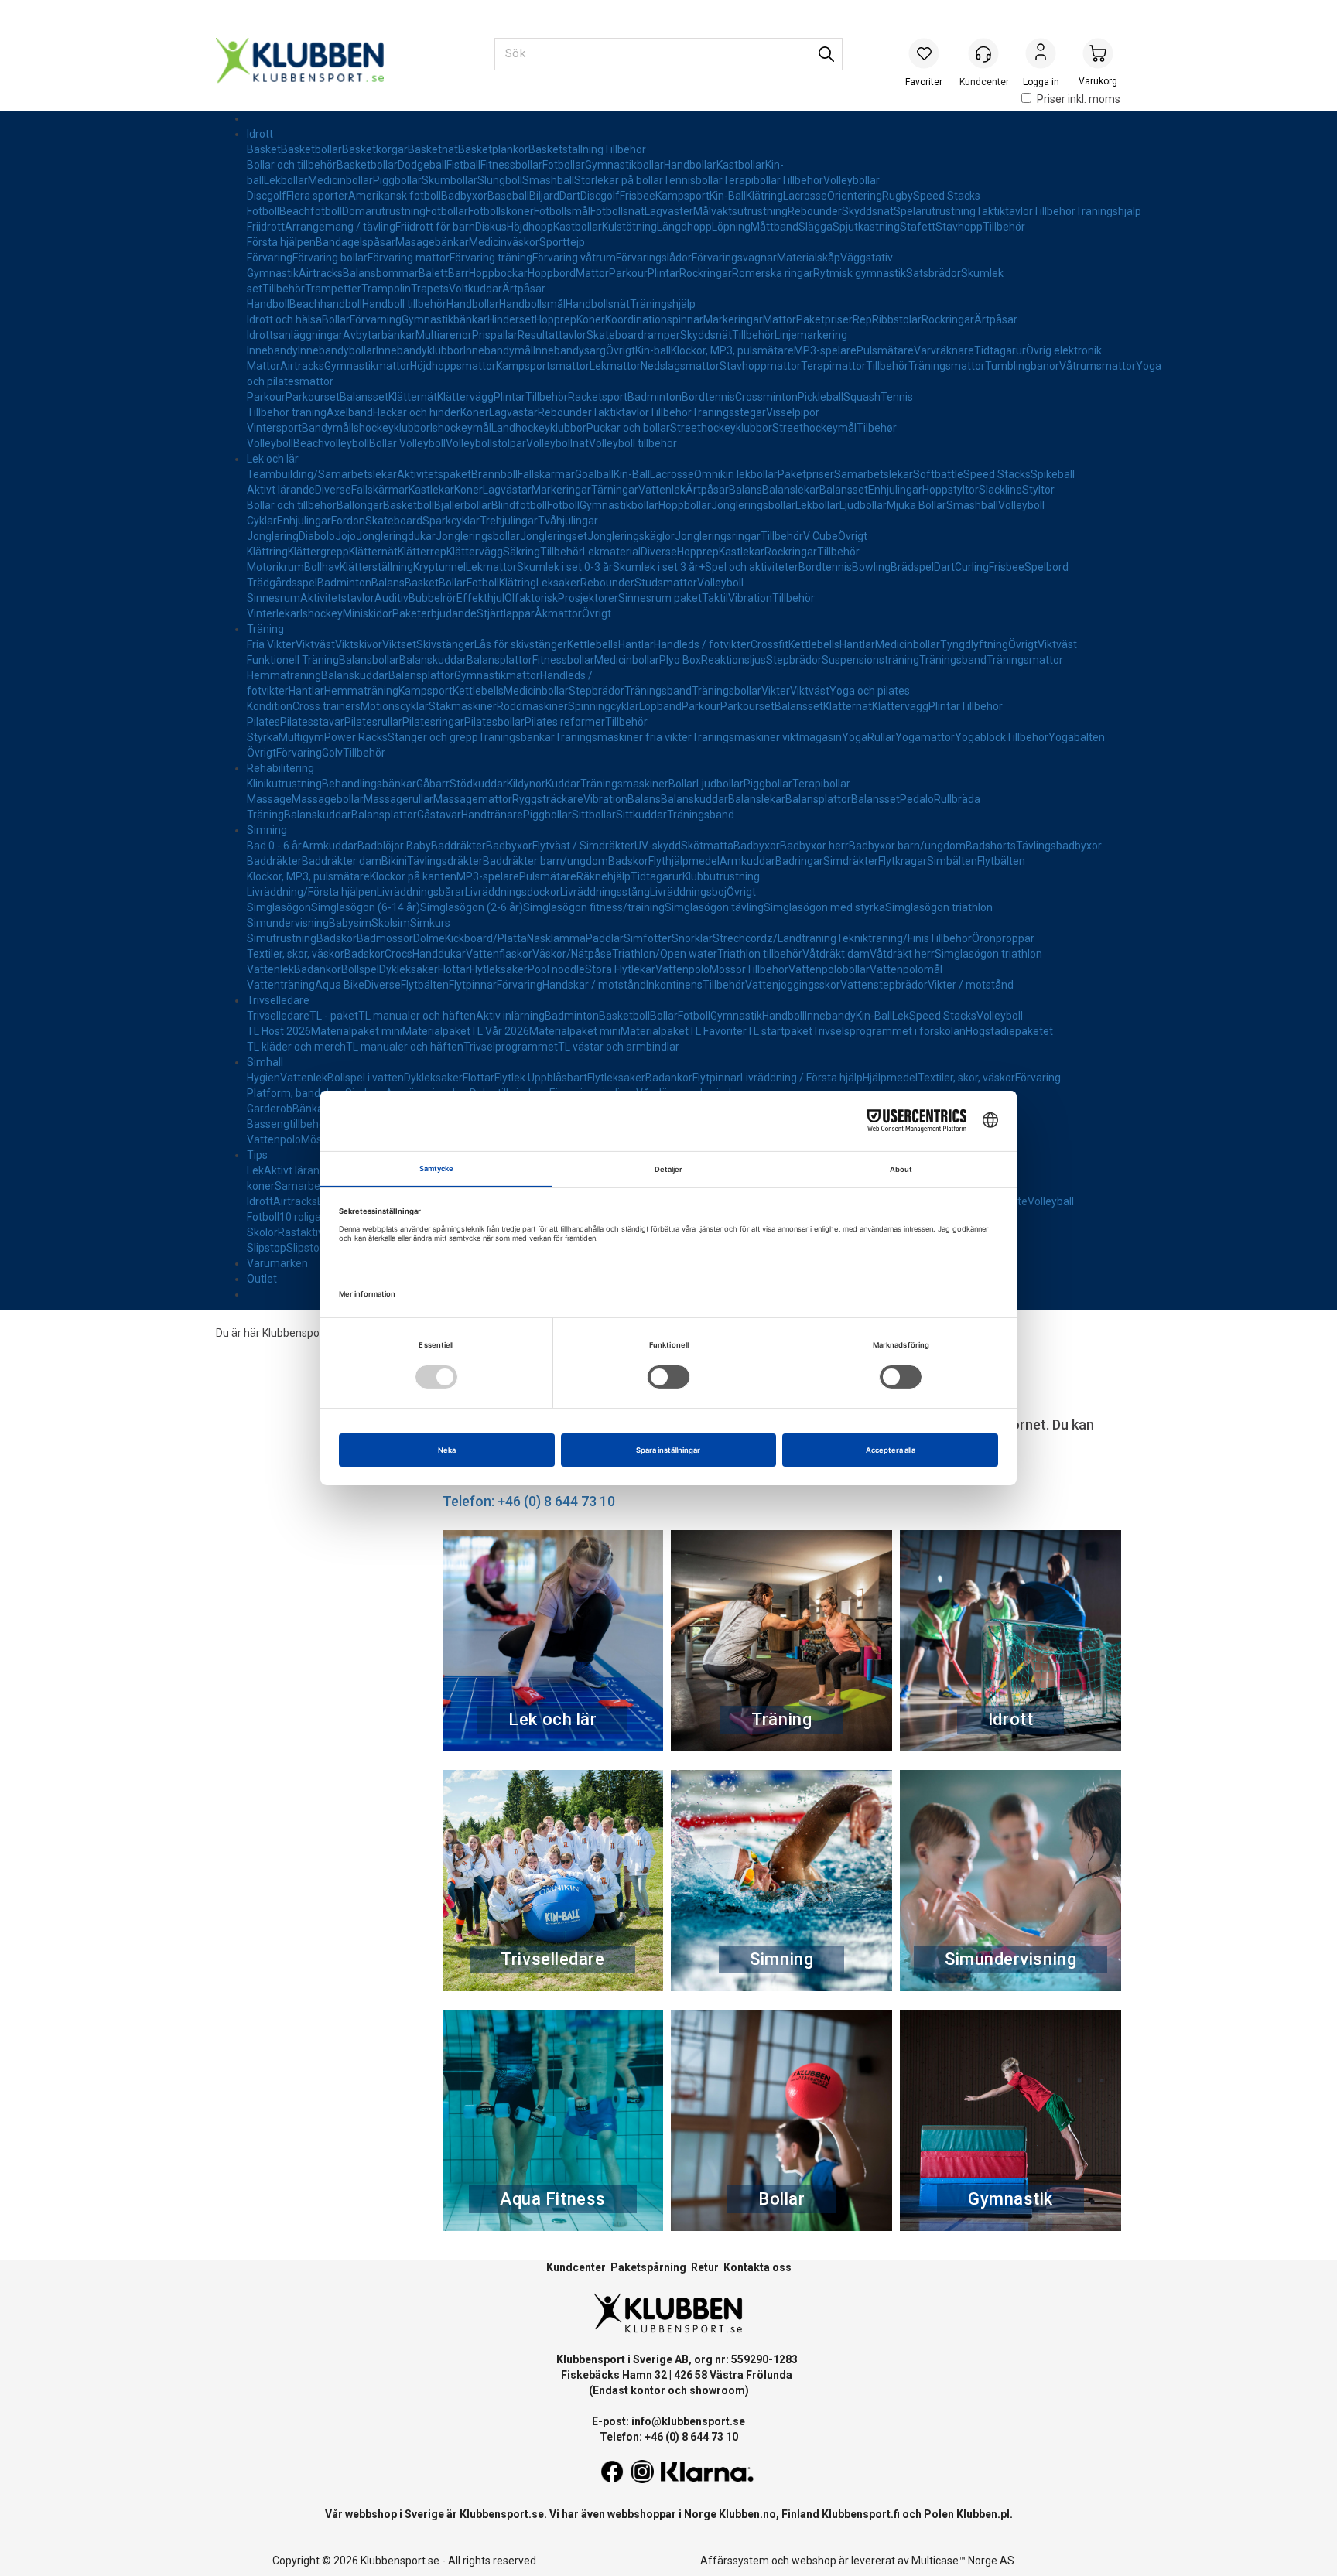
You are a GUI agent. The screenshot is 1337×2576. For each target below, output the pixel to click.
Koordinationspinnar (654, 319)
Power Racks (356, 737)
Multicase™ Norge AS (963, 2561)
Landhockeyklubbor (539, 428)
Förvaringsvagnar (734, 258)
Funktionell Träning (293, 660)
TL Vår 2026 (500, 1031)
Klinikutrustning (284, 784)
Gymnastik (273, 273)
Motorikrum (275, 567)
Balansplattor (499, 660)
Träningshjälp (1108, 211)
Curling (972, 567)
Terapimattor (833, 366)
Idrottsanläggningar (295, 335)
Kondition (270, 706)
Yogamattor (925, 737)
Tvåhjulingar (568, 521)
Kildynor (526, 784)
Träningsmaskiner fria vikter (623, 737)
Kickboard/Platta (486, 938)
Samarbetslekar (874, 474)
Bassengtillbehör (288, 1124)
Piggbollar (397, 180)
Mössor (728, 969)
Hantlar (636, 644)
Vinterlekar (274, 613)
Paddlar (605, 938)
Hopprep (556, 319)
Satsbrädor (934, 273)
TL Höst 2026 (279, 1031)
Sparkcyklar (451, 521)
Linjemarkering (811, 335)
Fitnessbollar (511, 165)
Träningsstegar (729, 412)
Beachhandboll (326, 304)
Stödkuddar (478, 784)
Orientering (855, 196)
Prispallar (495, 335)
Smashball (548, 180)
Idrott (260, 134)
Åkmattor (558, 613)
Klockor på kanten (413, 876)
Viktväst (315, 644)
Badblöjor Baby (394, 846)
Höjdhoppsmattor (453, 366)
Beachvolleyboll (331, 443)
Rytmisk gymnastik (860, 273)
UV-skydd (658, 846)
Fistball (463, 165)
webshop (814, 2561)
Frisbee (638, 196)
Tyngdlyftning (974, 644)
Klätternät (413, 397)
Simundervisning (288, 923)
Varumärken (277, 1263)
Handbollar (690, 165)
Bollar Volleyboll (407, 443)
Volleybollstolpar (486, 443)
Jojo (345, 536)
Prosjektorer (588, 598)
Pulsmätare (885, 350)
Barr (458, 273)
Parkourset (313, 397)
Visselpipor (793, 412)
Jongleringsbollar (753, 505)
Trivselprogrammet (511, 1047)
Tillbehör (625, 149)
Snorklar (692, 938)
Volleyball (1051, 1201)
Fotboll (263, 211)
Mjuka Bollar (916, 505)
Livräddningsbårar (421, 892)
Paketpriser (824, 319)
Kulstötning (629, 227)
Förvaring (270, 258)
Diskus (491, 227)
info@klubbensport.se (688, 2421)
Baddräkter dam (342, 861)
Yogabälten (1077, 737)
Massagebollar (328, 799)
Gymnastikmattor (367, 366)
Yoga (855, 737)
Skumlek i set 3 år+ (659, 567)
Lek (901, 1016)
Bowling (871, 567)
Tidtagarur (1000, 350)
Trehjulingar (509, 521)
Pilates (263, 722)
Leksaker (558, 583)
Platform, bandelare (296, 1093)
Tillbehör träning (287, 412)
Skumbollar (450, 180)
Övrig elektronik (1064, 350)
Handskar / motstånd (594, 985)
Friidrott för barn (435, 227)
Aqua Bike (340, 985)
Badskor (628, 861)
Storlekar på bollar (619, 180)
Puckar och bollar (628, 428)
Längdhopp (684, 227)
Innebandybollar (337, 350)
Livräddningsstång (605, 892)
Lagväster (669, 211)
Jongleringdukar (396, 536)
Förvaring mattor (409, 258)
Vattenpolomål (906, 969)
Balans (745, 490)
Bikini (394, 861)
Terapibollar (752, 180)
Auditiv (392, 598)
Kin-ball (653, 350)
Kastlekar (431, 490)
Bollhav (322, 567)
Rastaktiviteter (314, 1232)
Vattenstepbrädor (884, 985)
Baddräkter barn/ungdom (545, 861)
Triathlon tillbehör (760, 954)
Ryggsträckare (548, 799)
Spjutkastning (866, 227)
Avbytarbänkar (379, 335)
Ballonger (360, 505)
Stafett (918, 227)
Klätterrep (422, 552)
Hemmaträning (284, 675)
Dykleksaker (409, 969)
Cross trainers (327, 706)
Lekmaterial (612, 552)
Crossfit (769, 644)
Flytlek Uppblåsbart (541, 1078)
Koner (591, 319)
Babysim (350, 923)
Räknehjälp (604, 876)
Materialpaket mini (357, 1031)
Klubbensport (295, 1333)
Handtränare (492, 815)
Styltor (1038, 490)
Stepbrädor (794, 660)
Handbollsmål (532, 304)
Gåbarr (433, 784)
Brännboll (494, 474)
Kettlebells (593, 644)
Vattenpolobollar (829, 969)
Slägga (816, 227)
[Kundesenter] (983, 53)
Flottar (454, 969)
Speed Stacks (947, 196)
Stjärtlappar (506, 613)
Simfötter (648, 938)
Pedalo (917, 799)
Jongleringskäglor (631, 536)
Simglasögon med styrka (824, 907)
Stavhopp (959, 227)
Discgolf (267, 196)
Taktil (715, 598)
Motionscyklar (395, 706)
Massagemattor (473, 799)
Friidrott (266, 227)
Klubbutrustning (721, 876)
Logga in (1041, 55)
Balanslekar (791, 490)
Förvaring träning (491, 258)
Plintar (663, 273)
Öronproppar (1003, 938)
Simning (267, 830)
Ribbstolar (897, 319)
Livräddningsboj (688, 892)
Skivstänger (445, 644)
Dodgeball (422, 165)
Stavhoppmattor (760, 366)
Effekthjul (480, 598)
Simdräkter (851, 861)
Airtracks (321, 273)
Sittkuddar (641, 815)
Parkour (628, 273)
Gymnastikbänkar (445, 319)
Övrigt (621, 350)
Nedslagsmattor (680, 366)
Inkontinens (674, 985)
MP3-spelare (825, 350)
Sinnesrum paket (660, 598)
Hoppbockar (498, 273)
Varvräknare (944, 350)
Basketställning (566, 149)
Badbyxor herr (814, 846)
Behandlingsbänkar (369, 784)
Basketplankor (493, 149)
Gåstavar (439, 815)
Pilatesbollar (494, 722)
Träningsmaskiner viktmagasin (767, 737)
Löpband (660, 706)
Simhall (265, 1062)
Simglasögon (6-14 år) (366, 907)
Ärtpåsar (524, 289)
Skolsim (391, 923)
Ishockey (321, 613)
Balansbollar (369, 660)
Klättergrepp (318, 552)
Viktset (399, 644)
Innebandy (272, 350)
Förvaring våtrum (574, 258)
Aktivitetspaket (434, 474)
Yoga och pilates (870, 691)
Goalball (594, 474)
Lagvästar (513, 412)
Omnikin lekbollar (736, 474)
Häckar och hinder (417, 412)
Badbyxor (464, 196)
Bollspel (360, 969)
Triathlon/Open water (665, 954)
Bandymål (327, 428)
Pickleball (821, 397)
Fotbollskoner (501, 211)
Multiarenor (444, 335)
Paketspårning (648, 2267)
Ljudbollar (863, 505)
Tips (257, 1155)
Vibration (750, 598)
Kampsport (682, 196)
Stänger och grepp (433, 737)
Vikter (776, 691)
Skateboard (394, 521)
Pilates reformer (565, 722)
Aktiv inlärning (510, 1016)
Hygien (263, 1078)
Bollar (336, 319)
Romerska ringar (773, 273)
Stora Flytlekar (620, 969)
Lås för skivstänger (521, 644)
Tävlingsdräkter (445, 861)
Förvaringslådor (654, 258)
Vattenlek (662, 490)
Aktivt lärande (281, 490)
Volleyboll (270, 443)
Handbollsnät (598, 304)
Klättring (267, 552)
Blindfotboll (519, 505)
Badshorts (991, 846)
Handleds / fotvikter (702, 644)
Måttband (775, 227)
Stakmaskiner (463, 706)
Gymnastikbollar (624, 165)
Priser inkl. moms (1079, 99)
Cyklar (262, 521)
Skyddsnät (868, 211)
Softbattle (938, 474)
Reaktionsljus (733, 660)
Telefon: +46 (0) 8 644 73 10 (529, 1501)
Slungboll (500, 180)
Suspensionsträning (870, 660)
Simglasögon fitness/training (594, 907)
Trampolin (386, 289)
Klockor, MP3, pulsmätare (732, 350)
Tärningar (615, 490)
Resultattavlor (552, 335)
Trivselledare (278, 1000)
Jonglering (273, 536)
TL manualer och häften (417, 1016)
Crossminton (766, 397)
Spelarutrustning (935, 211)
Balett (433, 273)
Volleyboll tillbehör (633, 443)
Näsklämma (556, 938)
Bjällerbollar (463, 505)
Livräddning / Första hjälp (802, 1078)
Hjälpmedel (890, 1078)
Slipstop (267, 1248)
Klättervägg (465, 397)
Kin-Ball (728, 196)
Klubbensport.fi (861, 2514)
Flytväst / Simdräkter (583, 846)
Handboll (268, 304)
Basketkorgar (375, 149)
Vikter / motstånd (971, 985)
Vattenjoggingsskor (793, 985)
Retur (705, 2267)
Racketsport (598, 397)
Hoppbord (552, 273)
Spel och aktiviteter (752, 567)
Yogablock (980, 737)
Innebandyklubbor (420, 350)
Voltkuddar (475, 289)
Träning (265, 629)
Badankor (318, 969)
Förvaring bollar (330, 258)
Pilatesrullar (373, 722)
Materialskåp (809, 258)
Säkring (521, 552)
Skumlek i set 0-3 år (565, 567)
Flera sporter (317, 196)
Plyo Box (680, 660)
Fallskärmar (546, 474)
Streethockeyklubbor (721, 428)
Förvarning (376, 319)
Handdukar (439, 954)
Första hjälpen (281, 242)
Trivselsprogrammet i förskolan (889, 1031)
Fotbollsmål (562, 211)
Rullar (881, 737)
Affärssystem (735, 2561)
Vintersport (274, 428)
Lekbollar (286, 180)
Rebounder (815, 211)
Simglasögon (279, 907)
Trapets (430, 289)
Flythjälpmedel (684, 861)
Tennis (897, 397)
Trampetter (333, 289)
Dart (570, 196)
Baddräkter (458, 846)
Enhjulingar (895, 490)
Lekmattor (615, 366)
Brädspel (912, 567)
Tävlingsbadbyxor (1059, 846)
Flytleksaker (499, 969)
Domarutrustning (384, 211)
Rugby (898, 196)
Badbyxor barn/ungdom (907, 846)
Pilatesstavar (312, 722)
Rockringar (706, 273)
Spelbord (1046, 567)
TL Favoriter (718, 1031)
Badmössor (385, 938)
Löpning (731, 227)
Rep (862, 319)
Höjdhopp (530, 227)
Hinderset (511, 319)
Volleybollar (851, 180)
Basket (264, 149)
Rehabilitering (280, 768)
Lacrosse (805, 196)
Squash (862, 397)
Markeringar (733, 319)
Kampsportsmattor (543, 366)
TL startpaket (780, 1031)
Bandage (338, 242)
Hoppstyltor (951, 490)
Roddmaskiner (532, 706)
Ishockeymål (461, 428)
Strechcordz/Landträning (775, 938)
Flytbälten (1001, 861)
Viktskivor (359, 644)
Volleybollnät (557, 443)
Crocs (398, 954)
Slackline (1000, 490)
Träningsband (953, 660)
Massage (269, 799)
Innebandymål (498, 350)
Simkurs (430, 923)
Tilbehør (877, 428)
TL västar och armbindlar (619, 1047)
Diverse (333, 490)
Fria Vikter (271, 644)
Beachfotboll (311, 211)
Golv (332, 753)
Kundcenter (576, 2267)
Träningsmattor (947, 366)
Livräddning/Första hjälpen (312, 892)
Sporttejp (562, 242)
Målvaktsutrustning (740, 211)
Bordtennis (708, 397)
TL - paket (334, 1016)
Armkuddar (330, 846)
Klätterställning (376, 567)
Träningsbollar (727, 691)
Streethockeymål (814, 428)
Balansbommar (381, 273)
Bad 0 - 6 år (274, 846)
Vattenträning (281, 985)
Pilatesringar (433, 722)
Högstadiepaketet (1009, 1031)
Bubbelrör (433, 598)
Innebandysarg (569, 350)
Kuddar (563, 784)
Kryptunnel (439, 567)
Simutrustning (282, 938)
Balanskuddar (433, 660)
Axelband (350, 412)
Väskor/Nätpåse (572, 954)
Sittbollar (594, 815)
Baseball (508, 196)
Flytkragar (903, 861)
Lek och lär (273, 459)
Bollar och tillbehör (292, 165)
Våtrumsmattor (1098, 366)
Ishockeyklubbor (391, 428)
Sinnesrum (274, 598)
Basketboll (409, 505)
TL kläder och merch (296, 1047)
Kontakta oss (757, 2267)
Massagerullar (398, 799)
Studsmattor (666, 583)
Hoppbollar (685, 505)
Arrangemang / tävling (340, 227)
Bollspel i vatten (366, 1078)
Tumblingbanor (1022, 366)
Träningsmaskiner (624, 784)
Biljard (544, 196)
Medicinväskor (504, 242)
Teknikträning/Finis (883, 938)
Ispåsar (378, 242)
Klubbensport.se (502, 2514)
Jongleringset (554, 536)
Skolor (262, 1232)
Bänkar (310, 1109)
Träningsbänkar (516, 737)
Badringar (799, 861)
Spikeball (1053, 474)
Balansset (364, 397)
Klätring (764, 196)
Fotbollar (564, 165)
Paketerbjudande (434, 613)
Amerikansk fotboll (395, 196)
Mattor (592, 273)
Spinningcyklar (604, 706)
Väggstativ (867, 258)
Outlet (262, 1279)
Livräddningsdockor (513, 892)
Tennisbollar (693, 180)
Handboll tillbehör (404, 304)
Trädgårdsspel (282, 583)
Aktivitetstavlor (337, 598)
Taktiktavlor (1004, 211)
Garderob (270, 1109)
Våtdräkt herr (902, 954)
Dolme (429, 938)
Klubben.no (747, 2514)
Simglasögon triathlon (939, 907)
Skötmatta (707, 846)
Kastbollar (741, 165)
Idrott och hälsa (284, 319)
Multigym (301, 737)
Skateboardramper (633, 335)
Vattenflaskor (499, 954)
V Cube (821, 536)
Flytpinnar (473, 985)
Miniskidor (368, 613)
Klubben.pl (983, 2514)
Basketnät (433, 149)
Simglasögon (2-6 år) (472, 907)
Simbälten (952, 861)
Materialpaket (436, 1031)
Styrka (263, 737)
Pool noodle (556, 969)
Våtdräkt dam (836, 954)
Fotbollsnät (617, 211)
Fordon (348, 521)
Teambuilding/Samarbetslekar (322, 474)
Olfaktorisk (531, 598)
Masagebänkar (432, 242)
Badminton (655, 397)
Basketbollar (311, 149)
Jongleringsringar (718, 536)
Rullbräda (957, 799)
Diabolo (317, 536)
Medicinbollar (340, 180)
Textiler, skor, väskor (296, 954)
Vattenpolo (682, 969)
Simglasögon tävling (714, 907)
